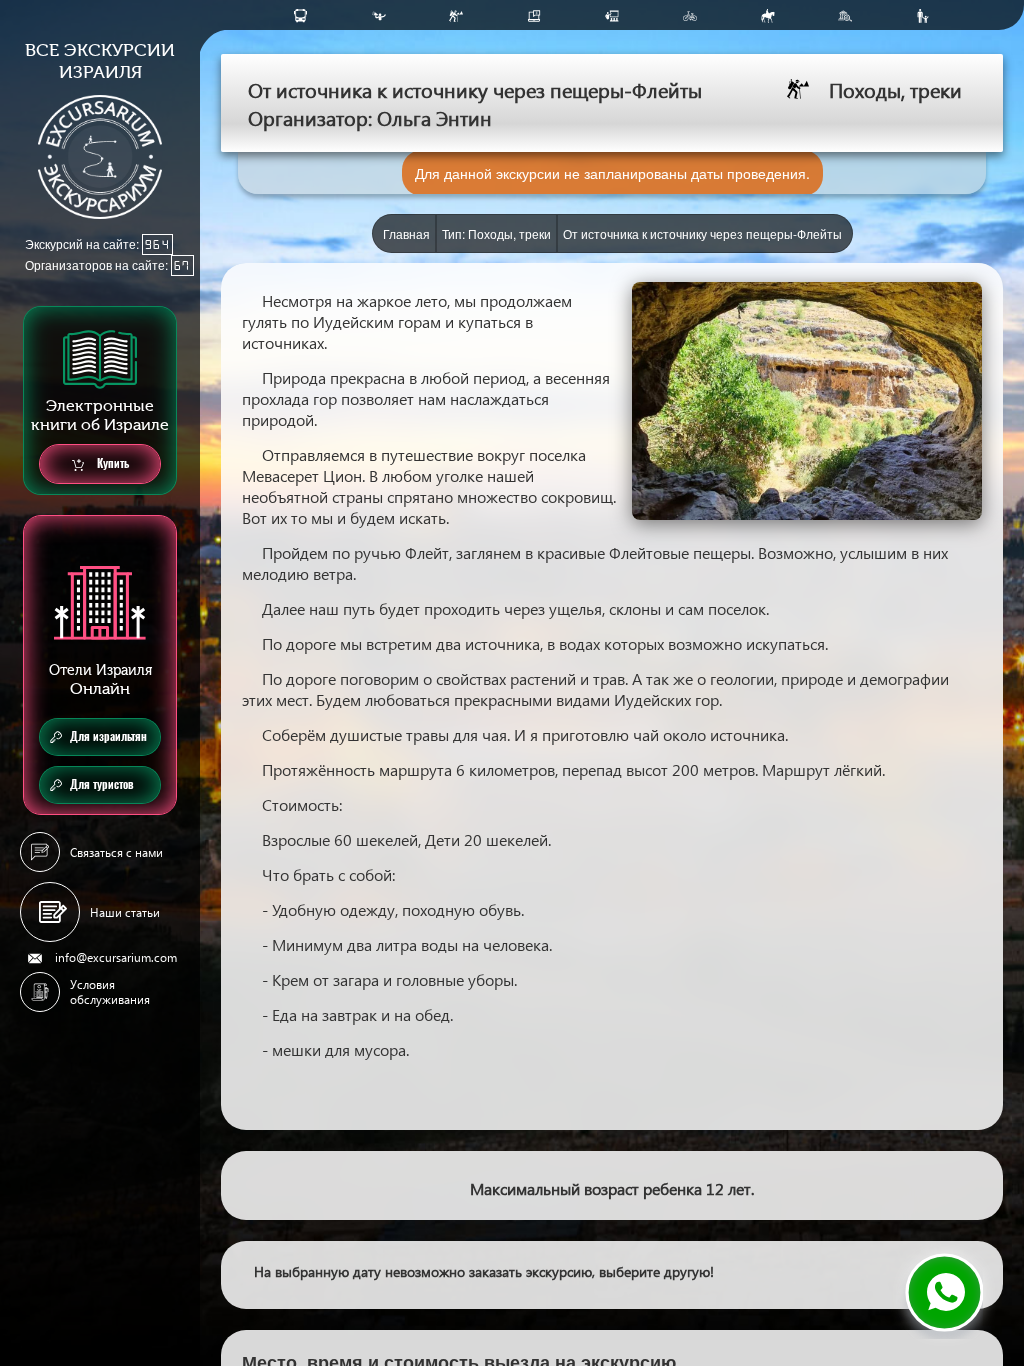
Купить (111, 463)
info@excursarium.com (116, 957)
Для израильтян (108, 736)
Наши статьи (125, 912)
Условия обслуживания (110, 992)
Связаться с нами (116, 852)
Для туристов (102, 784)
